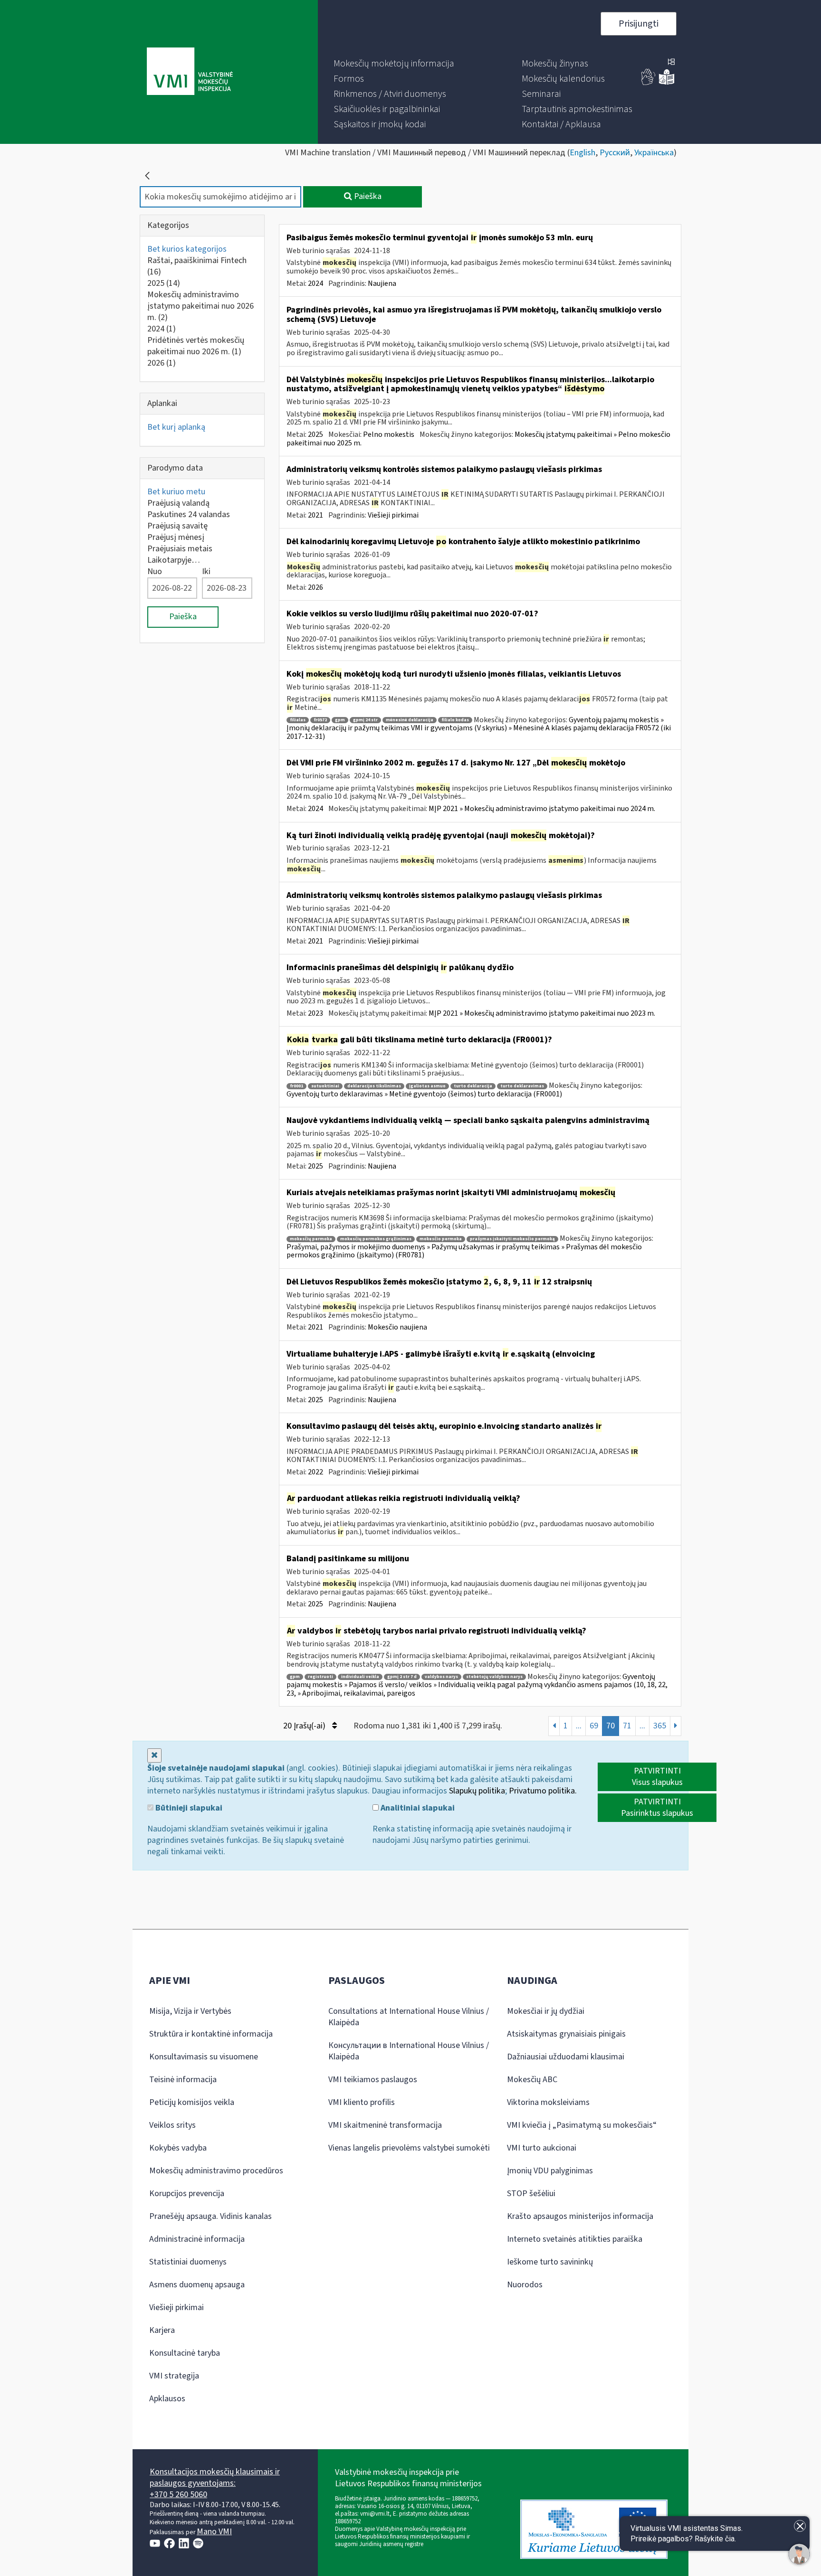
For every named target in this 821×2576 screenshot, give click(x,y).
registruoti (320, 1677)
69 (594, 1726)
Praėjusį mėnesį (176, 537)
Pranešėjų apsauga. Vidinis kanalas (210, 2216)
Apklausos (167, 2399)
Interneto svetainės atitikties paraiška (575, 2239)
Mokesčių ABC (532, 2080)
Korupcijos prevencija (187, 2194)
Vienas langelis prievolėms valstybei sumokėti (409, 2148)
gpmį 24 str (365, 720)
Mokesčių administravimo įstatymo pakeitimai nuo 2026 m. (200, 306)
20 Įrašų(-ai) (305, 1726)
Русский (615, 153)
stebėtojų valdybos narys (494, 1677)
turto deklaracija (473, 1086)
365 (660, 1726)
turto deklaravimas (522, 1086)
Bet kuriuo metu (176, 492)
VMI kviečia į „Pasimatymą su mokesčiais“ (582, 2125)
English (582, 153)
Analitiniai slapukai (417, 1808)
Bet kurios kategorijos (187, 249)
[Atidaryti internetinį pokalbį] (799, 2554)
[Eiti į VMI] (190, 72)
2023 (315, 1013)
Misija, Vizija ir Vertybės (190, 2011)
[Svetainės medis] (671, 63)
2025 (164, 283)
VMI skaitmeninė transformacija (385, 2125)
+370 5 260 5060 (178, 2495)
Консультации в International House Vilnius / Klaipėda (409, 2051)
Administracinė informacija (197, 2239)
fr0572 (320, 720)
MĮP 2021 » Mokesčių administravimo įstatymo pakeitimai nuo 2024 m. (542, 809)
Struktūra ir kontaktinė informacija (211, 2034)
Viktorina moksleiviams (548, 2102)
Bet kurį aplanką (176, 427)
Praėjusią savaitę (177, 526)
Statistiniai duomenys (188, 2262)
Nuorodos (525, 2285)
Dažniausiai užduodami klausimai (566, 2057)
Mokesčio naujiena (397, 1327)
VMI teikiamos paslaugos (373, 2080)
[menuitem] (394, 64)
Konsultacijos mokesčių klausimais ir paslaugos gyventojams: (215, 2477)
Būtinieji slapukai (188, 1808)
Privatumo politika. (543, 1791)
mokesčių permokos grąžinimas (376, 1239)
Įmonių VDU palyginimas (550, 2171)
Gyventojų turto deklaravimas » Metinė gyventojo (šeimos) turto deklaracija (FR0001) (424, 1094)
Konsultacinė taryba (185, 2353)
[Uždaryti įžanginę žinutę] (800, 2526)
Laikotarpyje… (174, 560)
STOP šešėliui (531, 2194)
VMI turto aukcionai (542, 2148)
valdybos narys (441, 1677)
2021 (315, 515)
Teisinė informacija (183, 2080)
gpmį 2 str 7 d (402, 1677)
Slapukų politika (477, 1791)
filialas (298, 720)
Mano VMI (214, 2532)
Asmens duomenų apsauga (197, 2285)
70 (611, 1726)
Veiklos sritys (172, 2125)
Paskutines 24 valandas (189, 514)
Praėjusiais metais (180, 549)
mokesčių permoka (311, 1239)
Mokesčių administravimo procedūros (216, 2171)
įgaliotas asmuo (427, 1086)
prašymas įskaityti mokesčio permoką (512, 1239)
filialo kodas (455, 720)
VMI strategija (174, 2376)
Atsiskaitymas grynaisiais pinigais (566, 2034)
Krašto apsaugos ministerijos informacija (580, 2216)
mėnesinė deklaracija (410, 720)
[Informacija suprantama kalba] (667, 83)
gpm (340, 720)
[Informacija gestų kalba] (649, 83)
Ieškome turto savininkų (550, 2262)
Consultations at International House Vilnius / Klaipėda (409, 2017)
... (579, 1726)
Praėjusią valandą (178, 503)
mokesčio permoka (441, 1239)
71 (627, 1726)
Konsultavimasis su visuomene (204, 2057)
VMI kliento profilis (362, 2102)
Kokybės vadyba (178, 2148)
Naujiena (382, 283)
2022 (315, 1472)
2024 (162, 329)
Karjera (162, 2330)
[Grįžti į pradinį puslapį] (147, 176)
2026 (162, 363)
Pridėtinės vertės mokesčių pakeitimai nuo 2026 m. (196, 346)
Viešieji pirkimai (393, 515)
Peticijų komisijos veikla (192, 2102)
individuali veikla (360, 1677)
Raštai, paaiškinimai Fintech (197, 266)
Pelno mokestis (389, 434)
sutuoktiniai (325, 1086)
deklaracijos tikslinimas (374, 1086)
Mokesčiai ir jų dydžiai (546, 2011)
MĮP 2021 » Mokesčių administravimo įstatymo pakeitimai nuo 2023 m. (542, 1013)
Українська (654, 153)
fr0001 (296, 1086)
